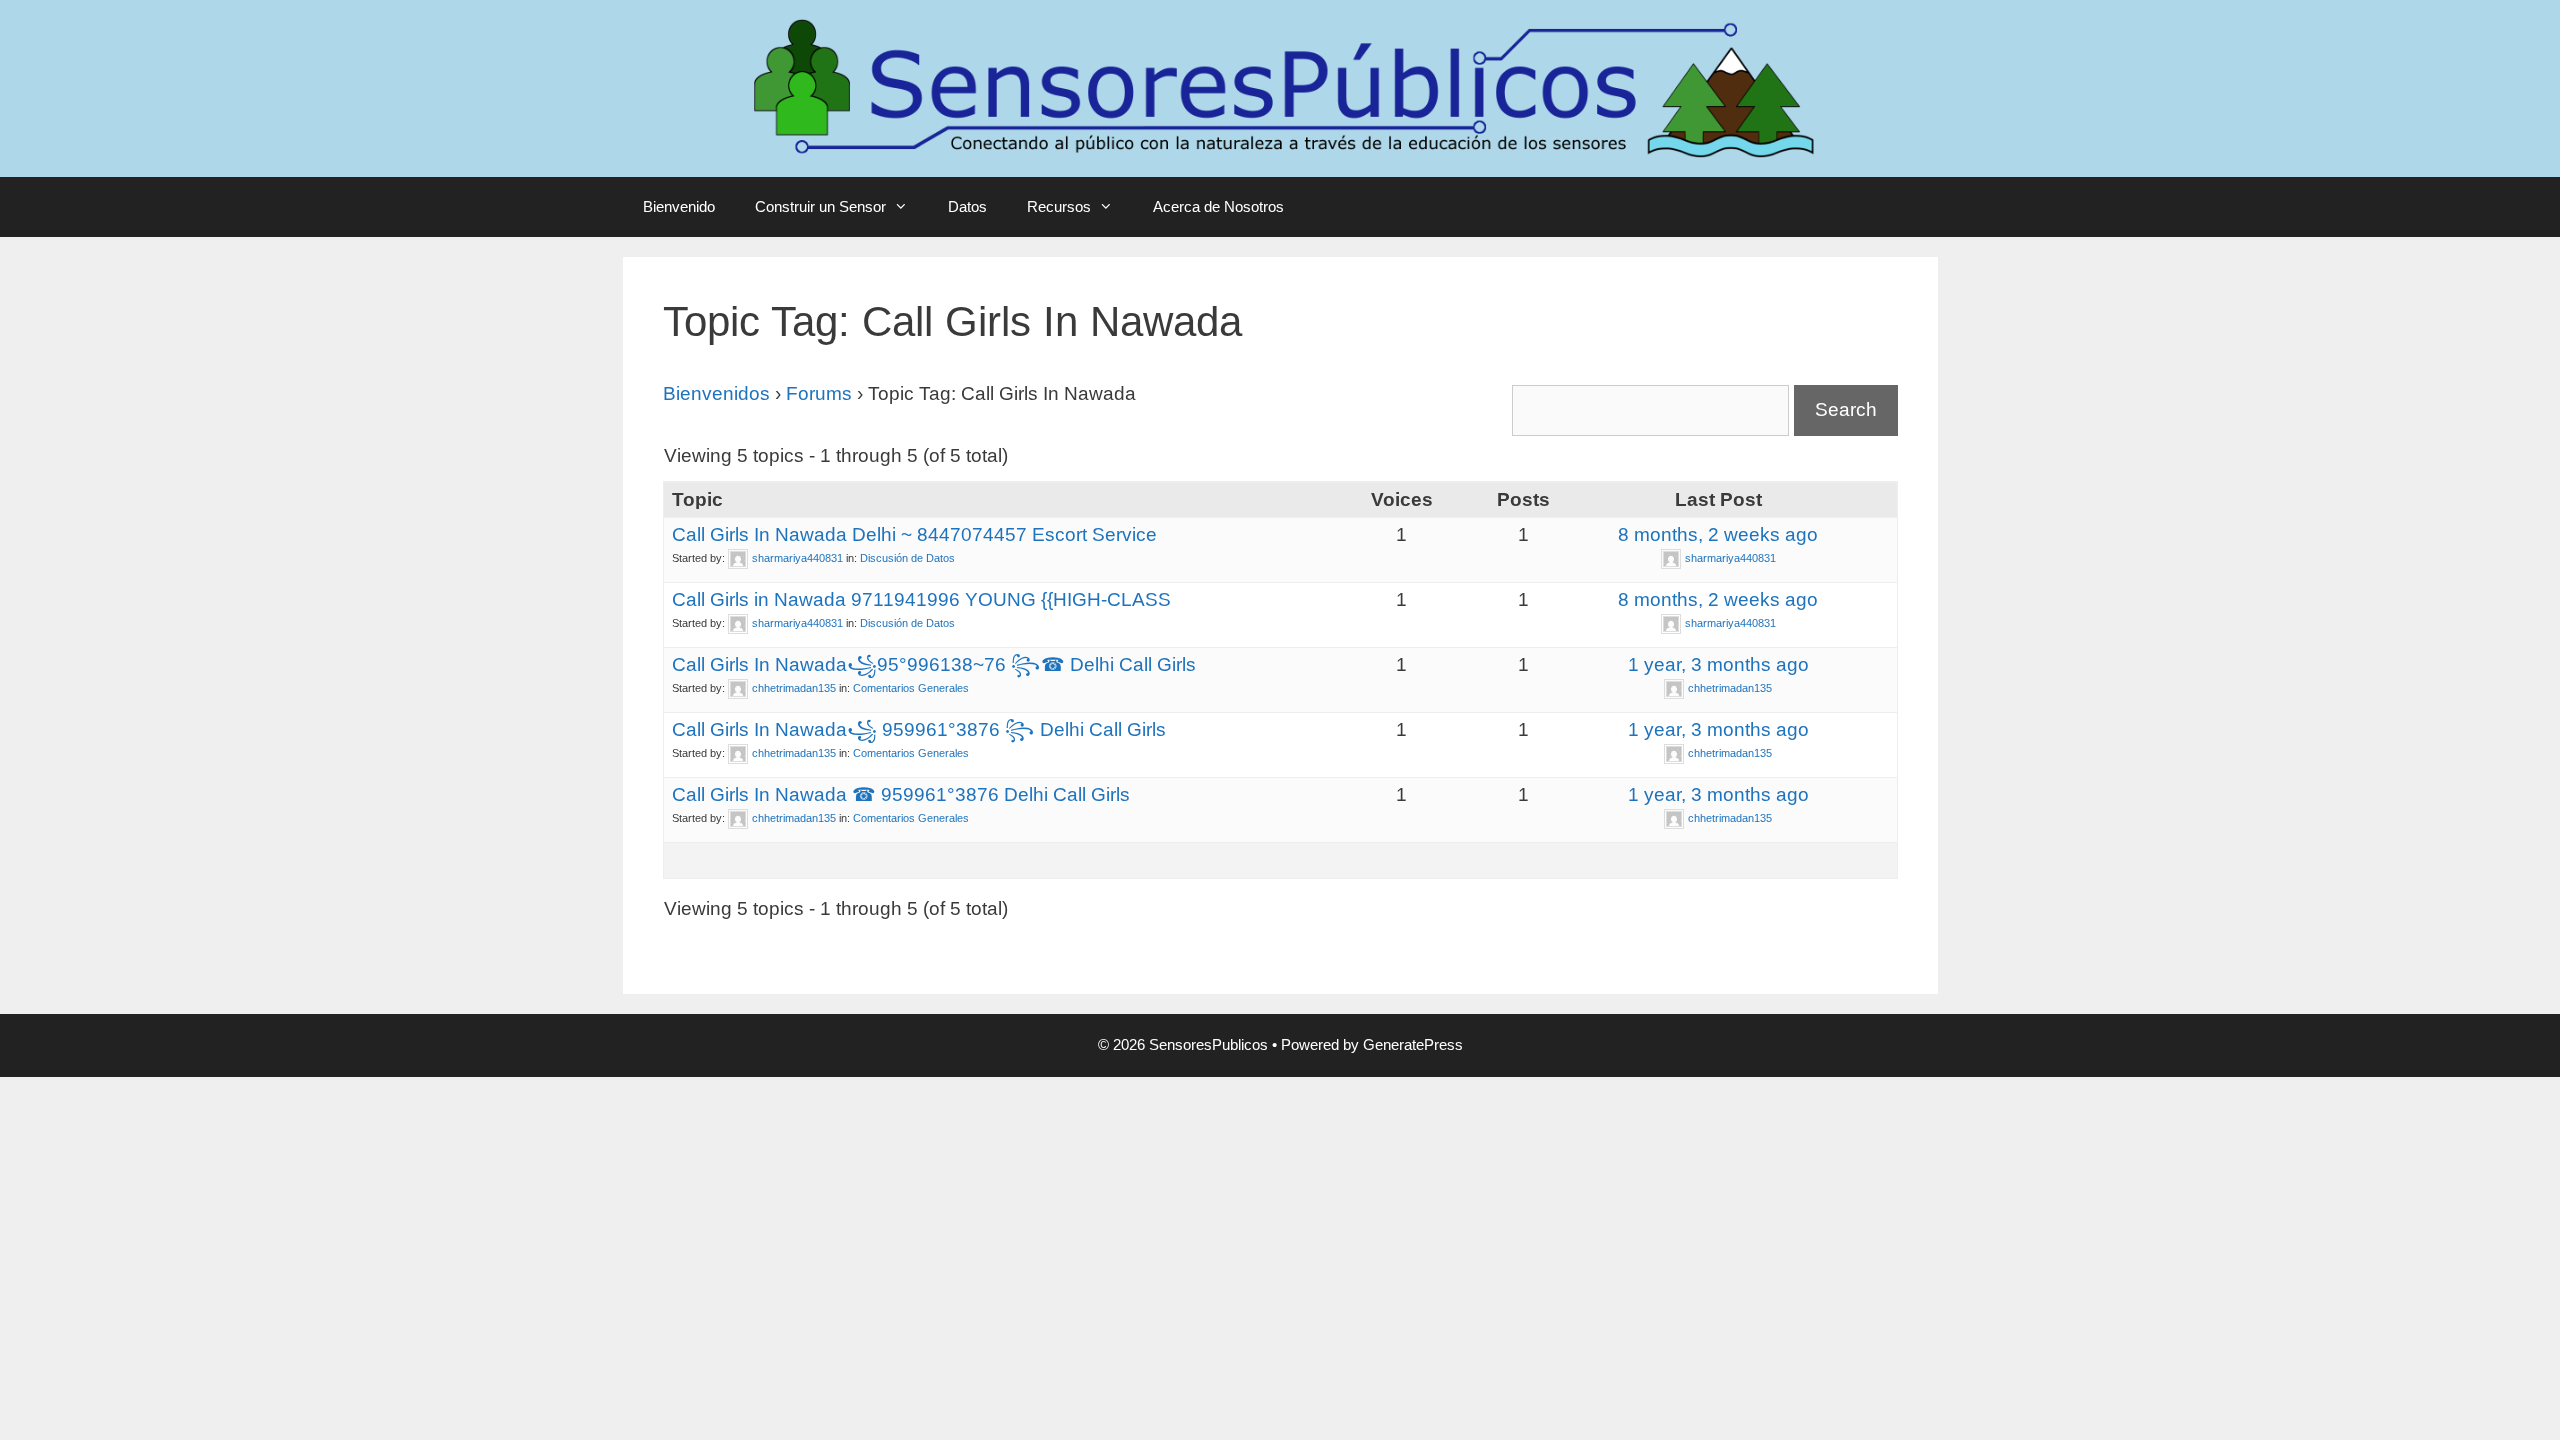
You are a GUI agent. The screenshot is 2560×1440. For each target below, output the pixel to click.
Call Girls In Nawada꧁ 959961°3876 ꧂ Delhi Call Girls (919, 729)
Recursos (1059, 206)
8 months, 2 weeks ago (1718, 534)
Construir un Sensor (820, 206)
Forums (819, 393)
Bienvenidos (716, 393)
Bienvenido (679, 206)
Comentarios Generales (911, 688)
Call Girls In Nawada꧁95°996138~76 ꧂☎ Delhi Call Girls (934, 664)
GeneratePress (1413, 1044)
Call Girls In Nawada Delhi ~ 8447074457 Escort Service (914, 534)
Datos (967, 206)
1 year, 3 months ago (1718, 664)
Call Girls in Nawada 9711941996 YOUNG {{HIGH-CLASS (921, 599)
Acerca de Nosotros (1218, 206)
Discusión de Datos (907, 558)
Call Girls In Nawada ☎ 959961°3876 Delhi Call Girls (901, 794)
